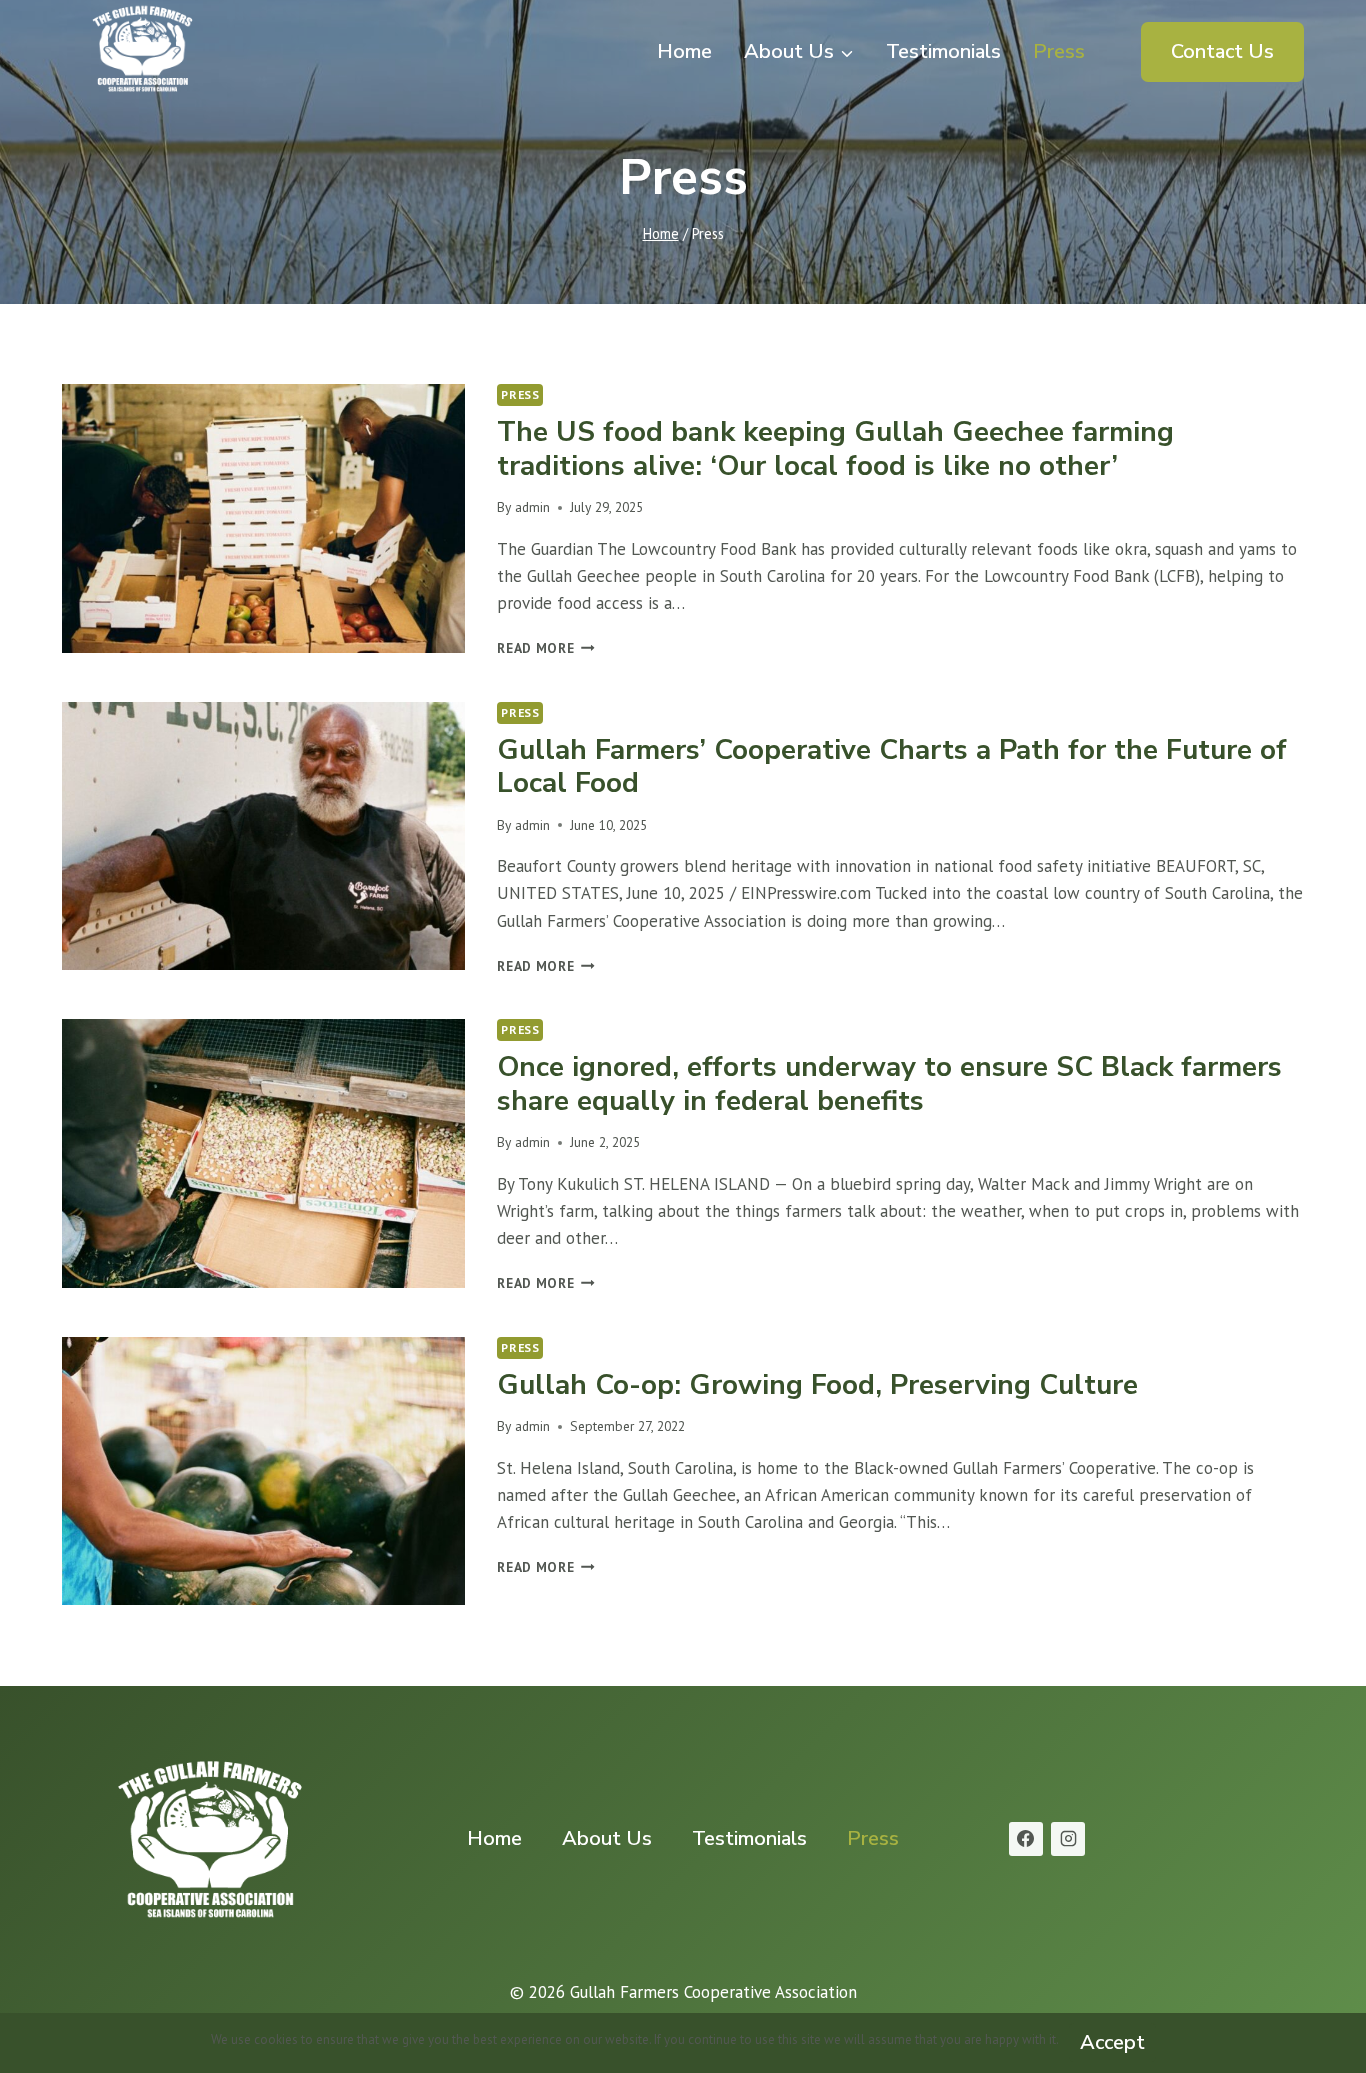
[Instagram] (1068, 1839)
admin (532, 507)
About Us (607, 1838)
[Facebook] (1026, 1839)
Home (684, 51)
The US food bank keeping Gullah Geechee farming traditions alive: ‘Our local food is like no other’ (835, 449)
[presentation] (263, 518)
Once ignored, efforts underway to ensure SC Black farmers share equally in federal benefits (889, 1084)
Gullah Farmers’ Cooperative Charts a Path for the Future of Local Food (892, 767)
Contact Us (1222, 51)
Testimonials (943, 51)
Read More (546, 648)
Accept (1112, 2042)
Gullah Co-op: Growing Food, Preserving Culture (817, 1385)
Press (1059, 51)
